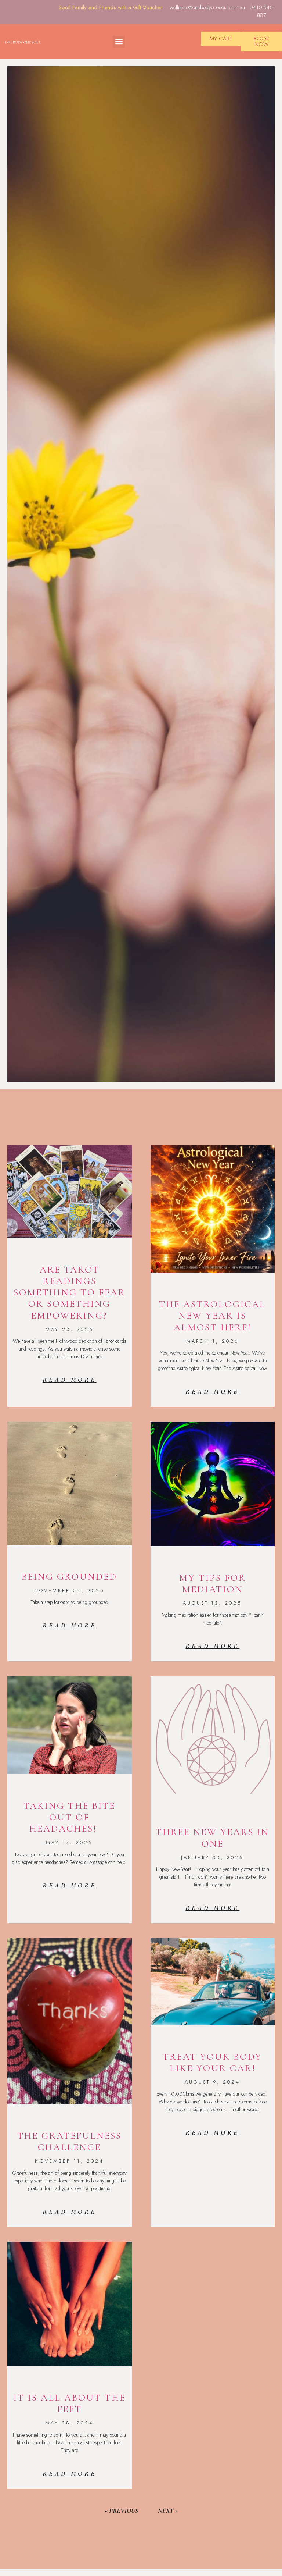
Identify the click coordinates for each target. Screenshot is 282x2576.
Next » (168, 2511)
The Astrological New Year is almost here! (212, 1315)
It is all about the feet (70, 2403)
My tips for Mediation (213, 1583)
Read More (70, 1380)
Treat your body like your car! (212, 2062)
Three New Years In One (212, 1837)
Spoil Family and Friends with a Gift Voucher (111, 7)
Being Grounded (69, 1577)
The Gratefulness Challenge (69, 2141)
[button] (119, 42)
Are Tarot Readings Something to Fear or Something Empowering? (70, 1292)
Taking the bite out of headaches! (69, 1817)
